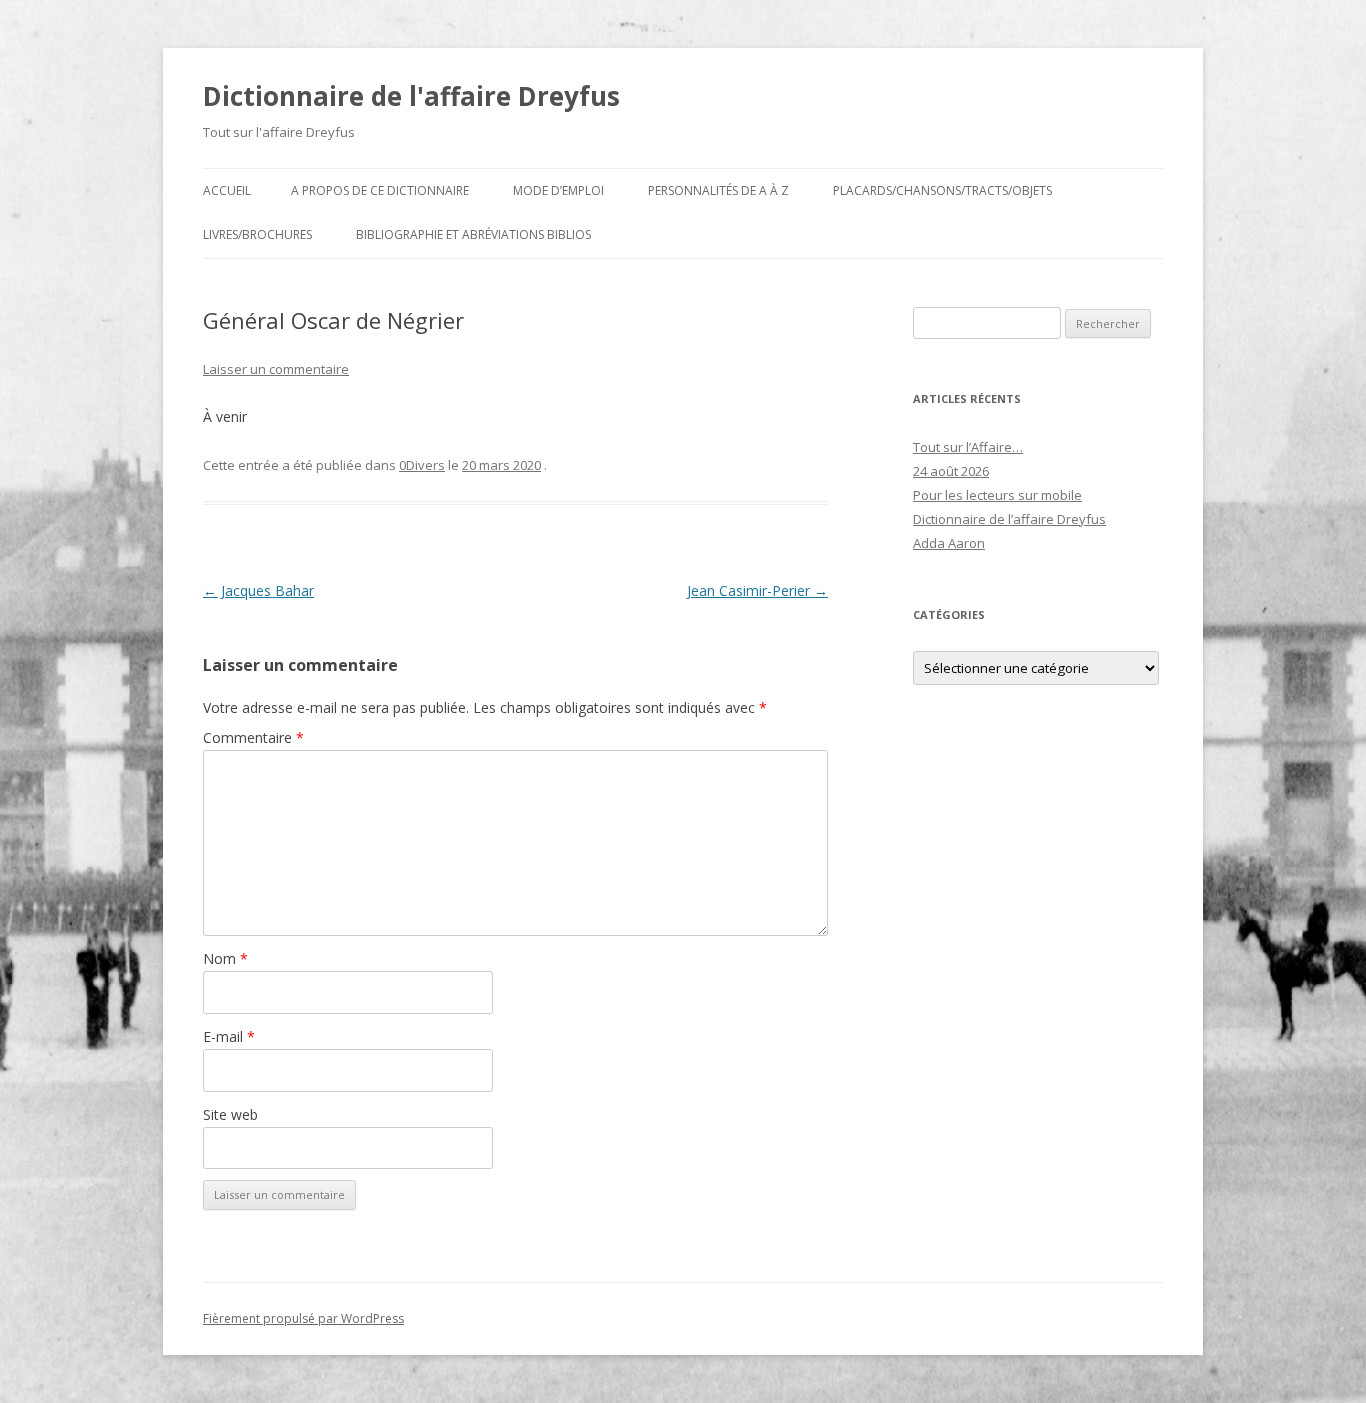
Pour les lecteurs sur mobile (997, 495)
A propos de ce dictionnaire (380, 190)
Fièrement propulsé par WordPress (303, 1318)
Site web (230, 1114)
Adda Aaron (949, 543)
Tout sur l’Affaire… (968, 447)
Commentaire (253, 737)
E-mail (229, 1036)
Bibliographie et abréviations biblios (473, 234)
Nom (225, 958)
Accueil (227, 190)
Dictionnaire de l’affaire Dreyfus (1009, 519)
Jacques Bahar (258, 590)
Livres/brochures (257, 234)
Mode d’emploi (558, 190)
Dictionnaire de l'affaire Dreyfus (411, 96)
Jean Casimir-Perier (757, 590)
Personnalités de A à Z (718, 190)
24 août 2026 (951, 471)
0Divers (422, 465)
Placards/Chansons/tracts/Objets (942, 190)
